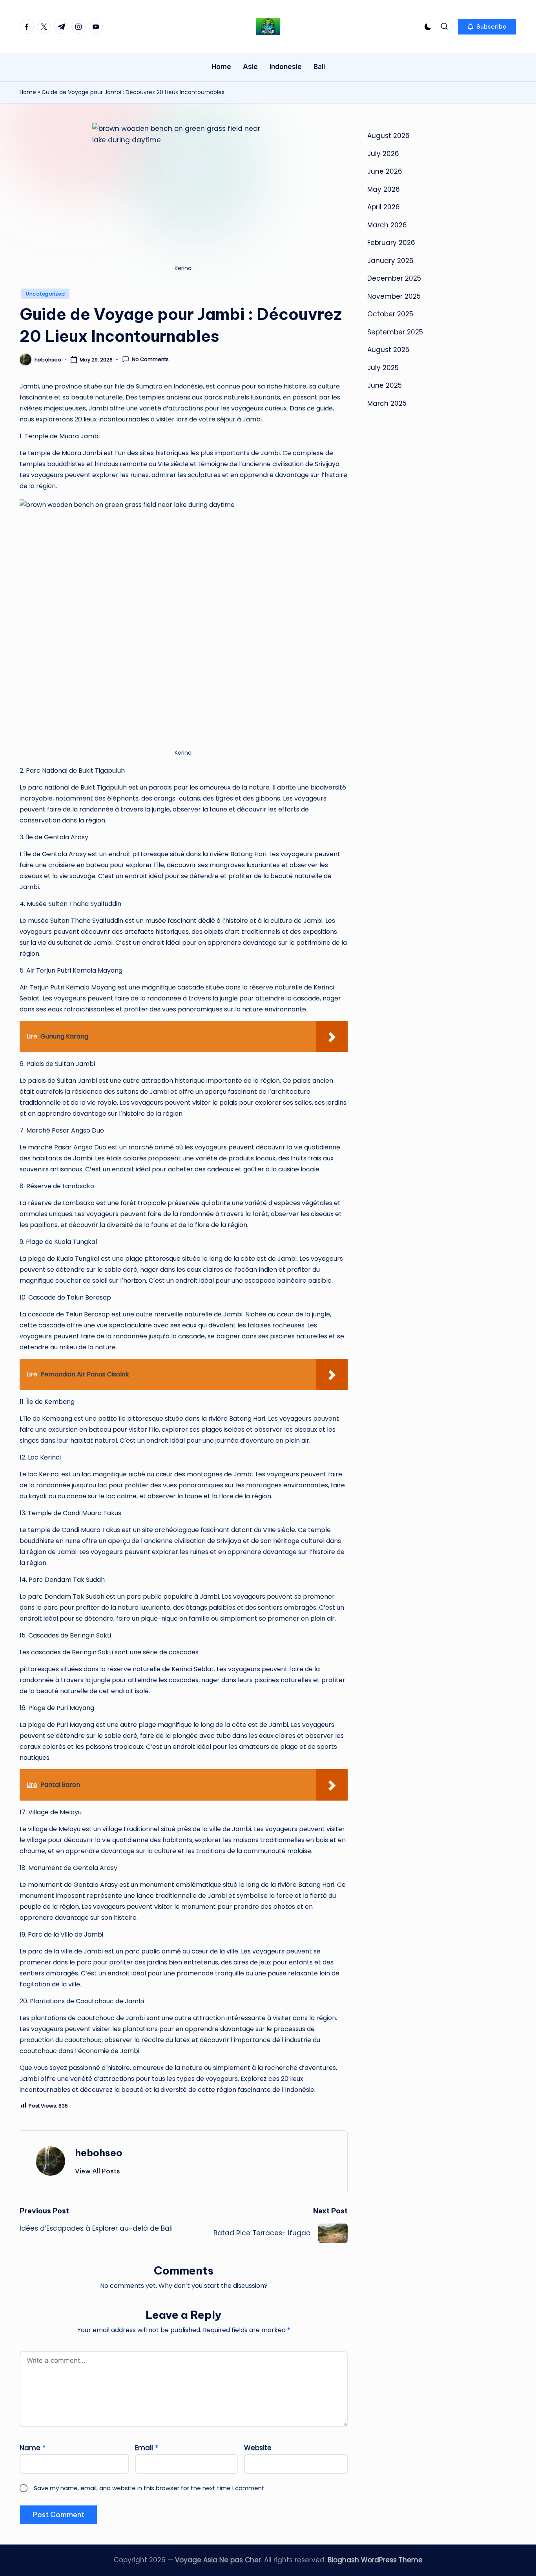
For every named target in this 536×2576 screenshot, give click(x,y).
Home (28, 92)
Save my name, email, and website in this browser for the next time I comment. (150, 2488)
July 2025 (383, 367)
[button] (487, 27)
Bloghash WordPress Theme (375, 2560)
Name (33, 2448)
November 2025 (394, 296)
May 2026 (384, 189)
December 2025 (394, 278)
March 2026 (387, 225)
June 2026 (385, 171)
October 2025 (390, 314)
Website (258, 2448)
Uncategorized (45, 294)
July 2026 (383, 153)
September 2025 (395, 332)
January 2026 (390, 260)
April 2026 (384, 207)
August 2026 (388, 136)
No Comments (150, 359)
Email (147, 2448)
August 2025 (388, 350)
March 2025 (387, 403)
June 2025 (385, 385)
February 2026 (391, 243)
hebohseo (99, 2153)
